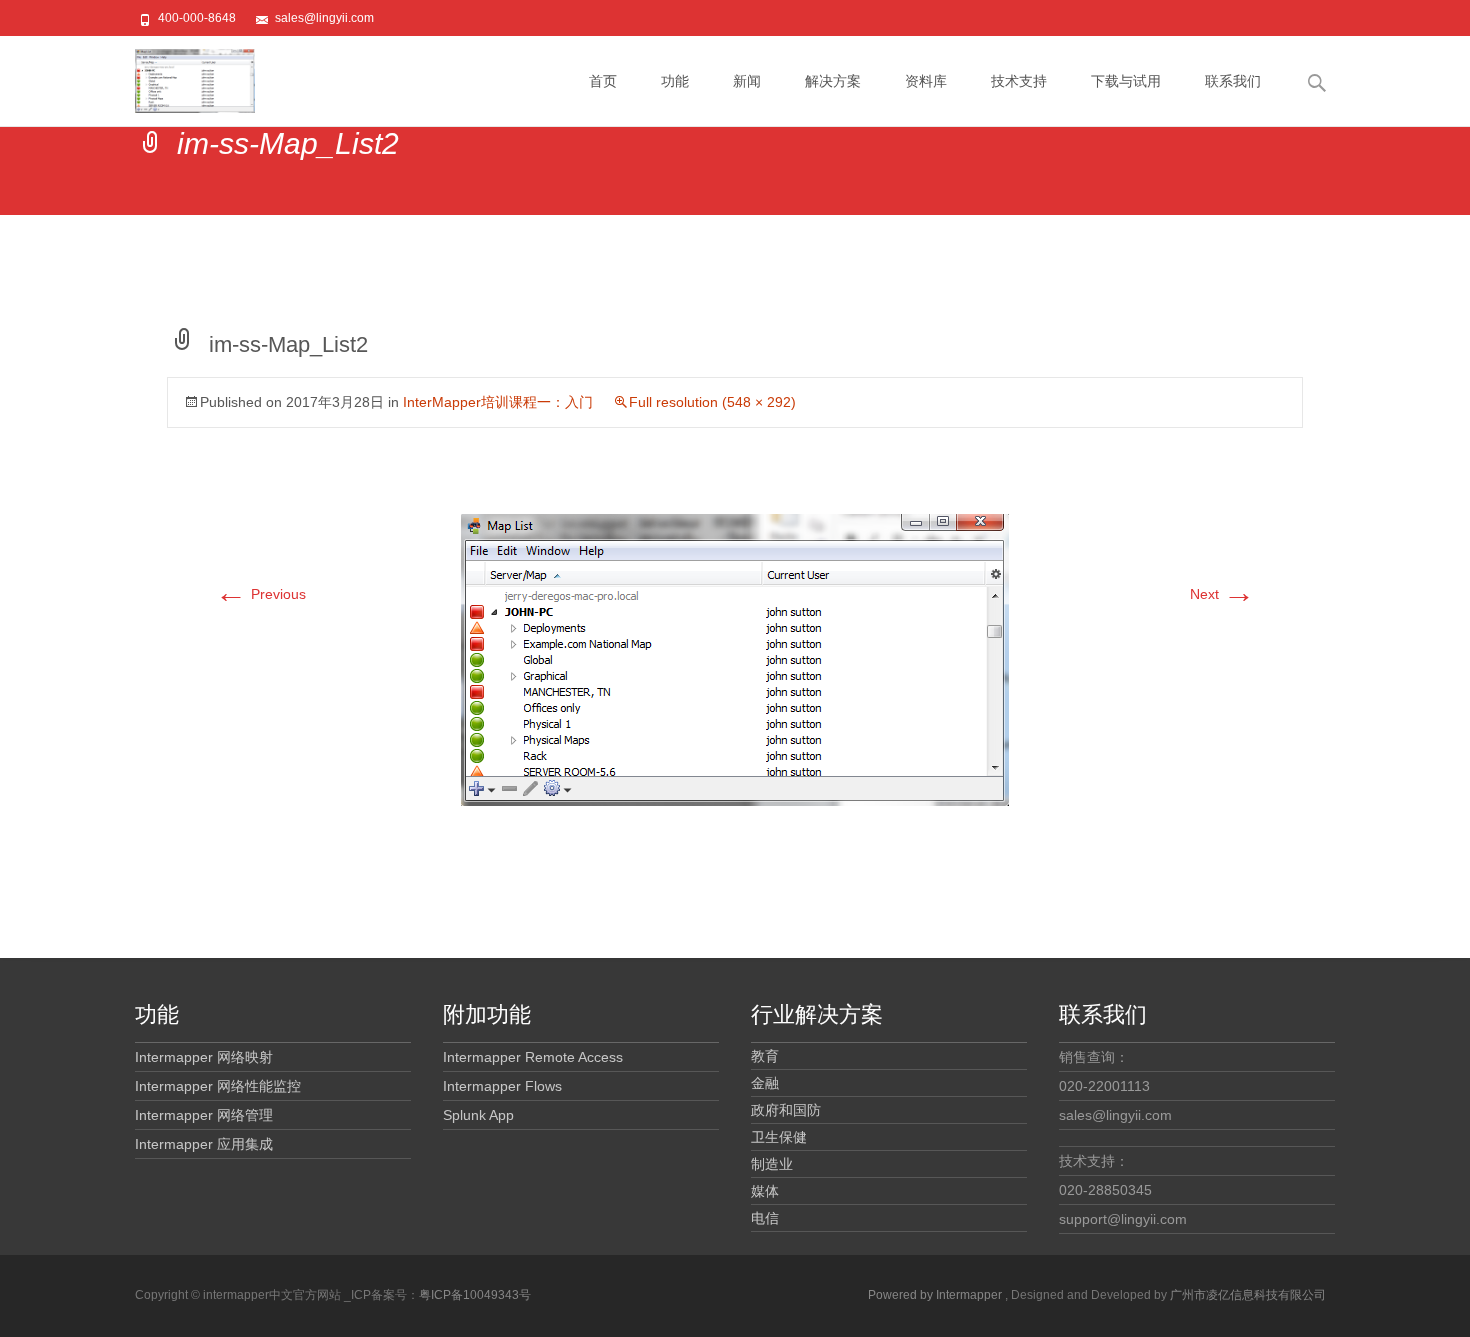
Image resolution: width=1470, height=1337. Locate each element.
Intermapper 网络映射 (204, 1057)
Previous (260, 594)
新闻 (747, 81)
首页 (603, 81)
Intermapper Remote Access (533, 1057)
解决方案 (833, 81)
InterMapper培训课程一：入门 (498, 402)
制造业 (772, 1164)
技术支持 (1019, 81)
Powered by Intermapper (936, 1295)
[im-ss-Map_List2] (735, 659)
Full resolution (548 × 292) (712, 402)
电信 (765, 1218)
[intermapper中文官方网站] (179, 76)
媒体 (765, 1191)
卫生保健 (779, 1137)
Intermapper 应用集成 (204, 1144)
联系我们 (1233, 81)
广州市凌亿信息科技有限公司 (1248, 1295)
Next (1222, 594)
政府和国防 (786, 1110)
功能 (675, 81)
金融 (765, 1083)
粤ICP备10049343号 (475, 1295)
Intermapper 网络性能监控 (218, 1086)
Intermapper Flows (502, 1086)
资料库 (926, 81)
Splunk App (478, 1115)
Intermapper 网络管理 (204, 1115)
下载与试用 (1126, 81)
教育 (765, 1056)
